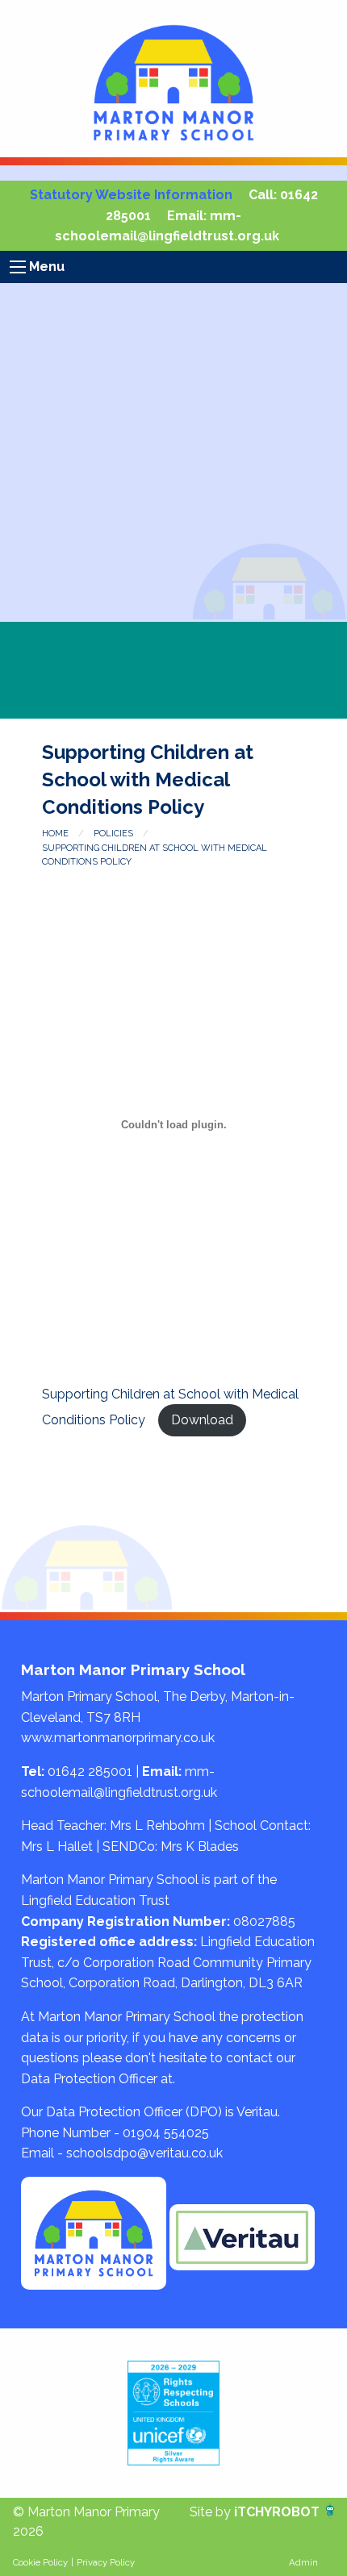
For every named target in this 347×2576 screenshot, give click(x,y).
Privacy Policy (106, 2562)
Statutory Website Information (131, 195)
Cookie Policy (40, 2562)
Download (202, 1420)
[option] (173, 2413)
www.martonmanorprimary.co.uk (118, 1738)
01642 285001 (90, 1772)
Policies (113, 834)
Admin (303, 2562)
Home (55, 834)
